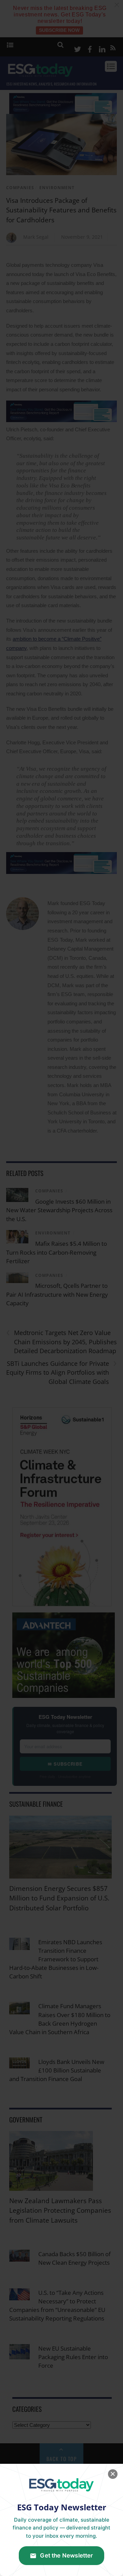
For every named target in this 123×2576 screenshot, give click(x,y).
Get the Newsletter (66, 2555)
